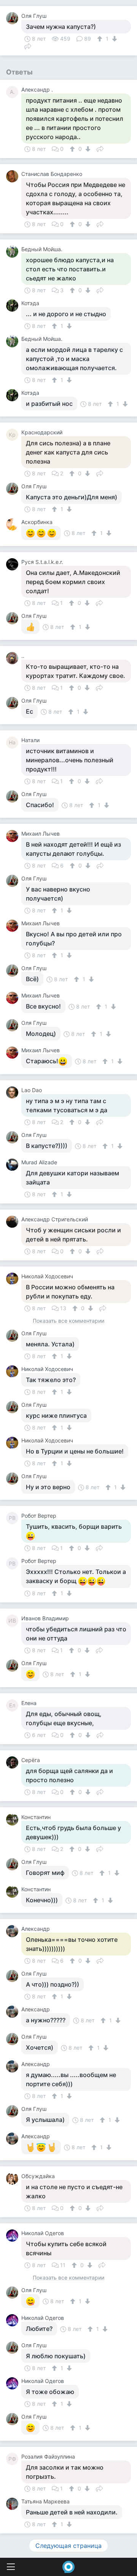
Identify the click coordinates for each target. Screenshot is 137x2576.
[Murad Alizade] (14, 1165)
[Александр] (14, 1931)
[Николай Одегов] (14, 2236)
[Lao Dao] (14, 1092)
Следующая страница (68, 2546)
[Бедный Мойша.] (14, 252)
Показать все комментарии (68, 1321)
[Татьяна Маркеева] (14, 2504)
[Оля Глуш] (14, 18)
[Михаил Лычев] (14, 836)
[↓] (114, 39)
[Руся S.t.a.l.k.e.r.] (14, 564)
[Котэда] (14, 306)
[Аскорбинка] (14, 524)
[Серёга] (14, 1762)
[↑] (101, 39)
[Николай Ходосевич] (14, 1279)
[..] (14, 658)
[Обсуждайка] (14, 2179)
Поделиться (28, 46)
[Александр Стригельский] (14, 1222)
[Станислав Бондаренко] (14, 176)
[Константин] (14, 1819)
